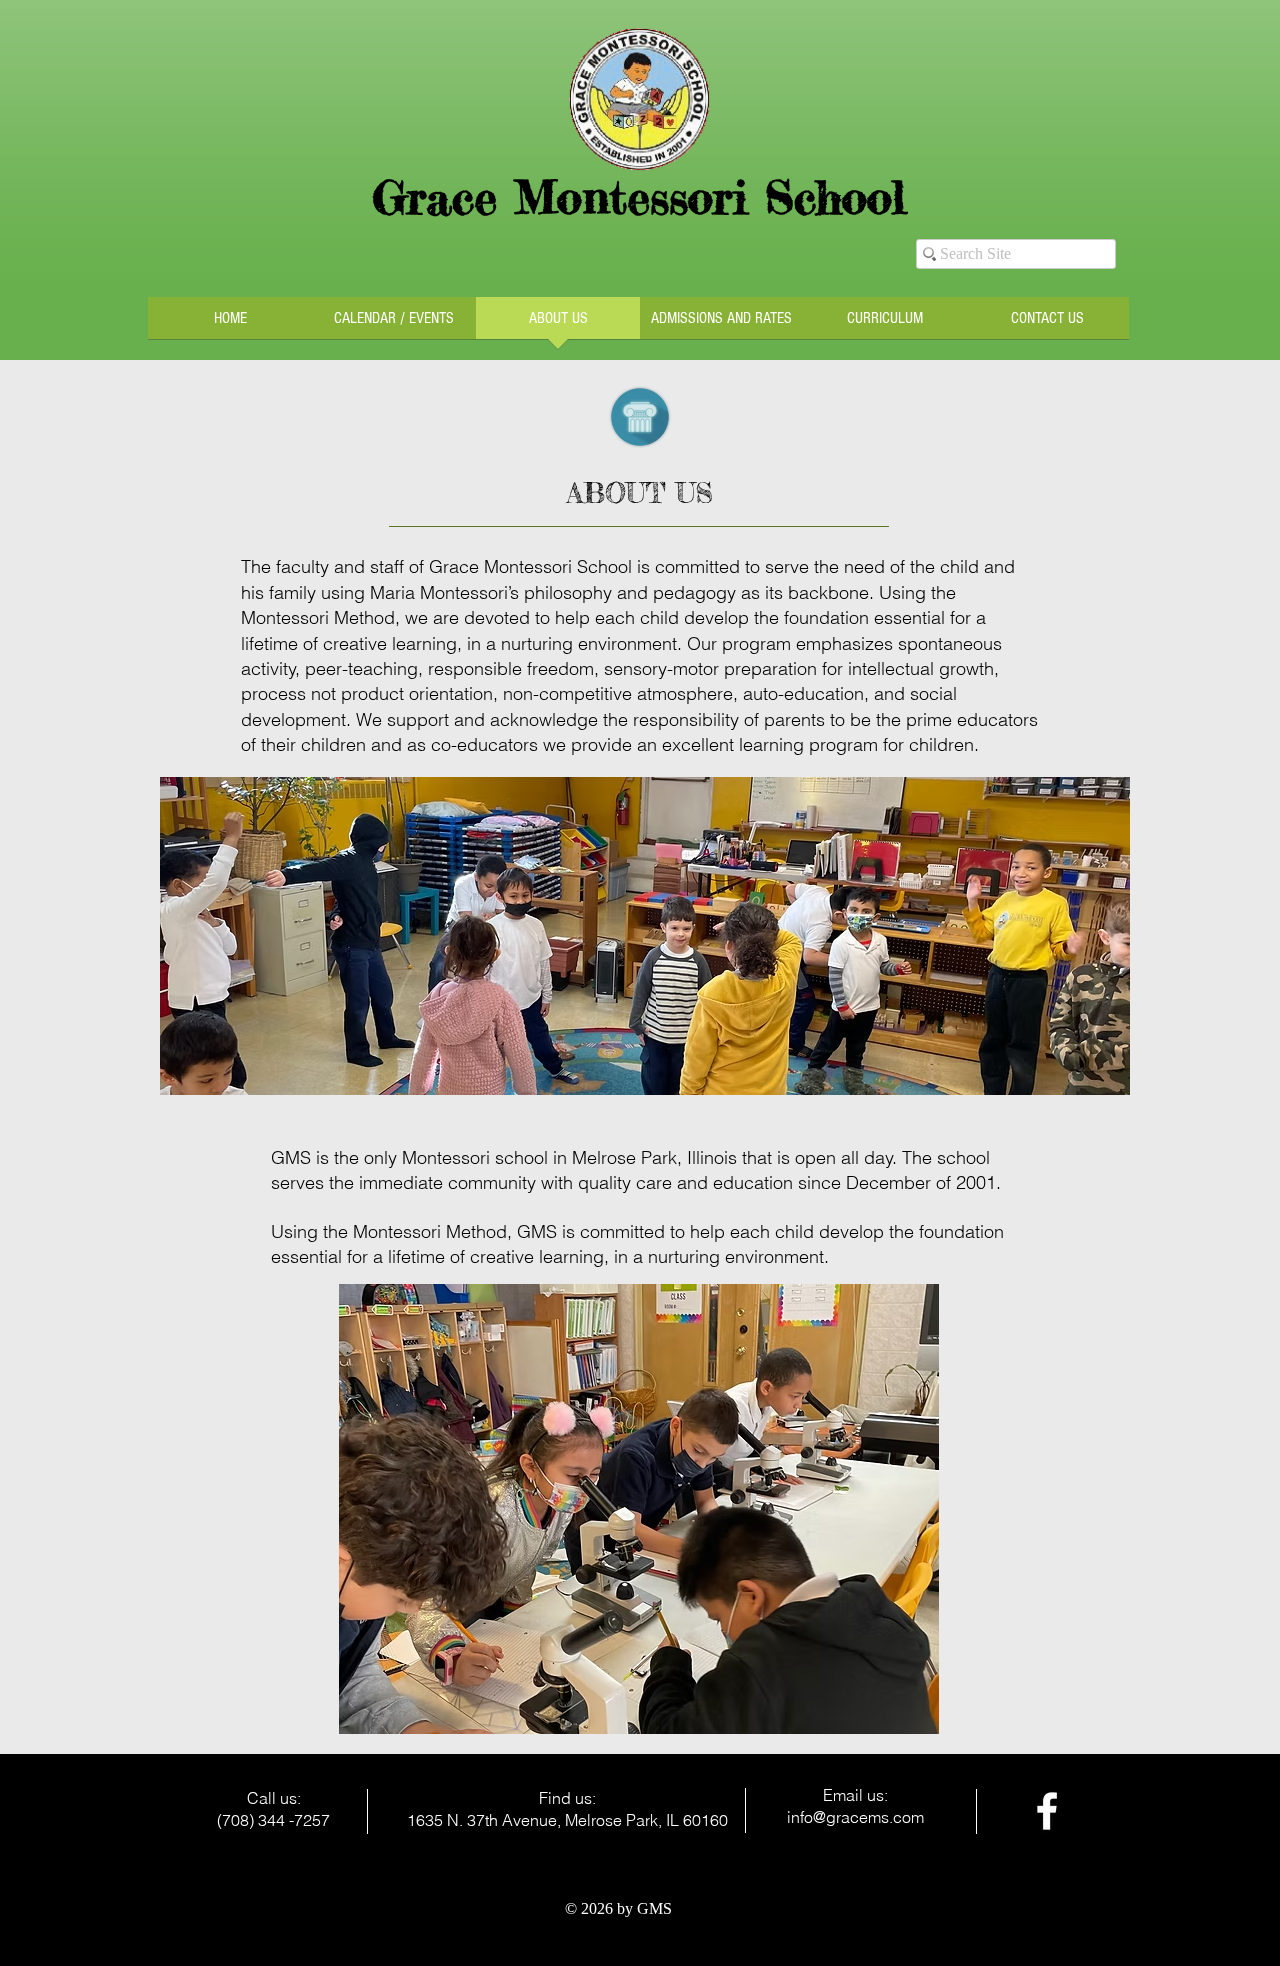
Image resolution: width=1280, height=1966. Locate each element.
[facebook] (1047, 1811)
